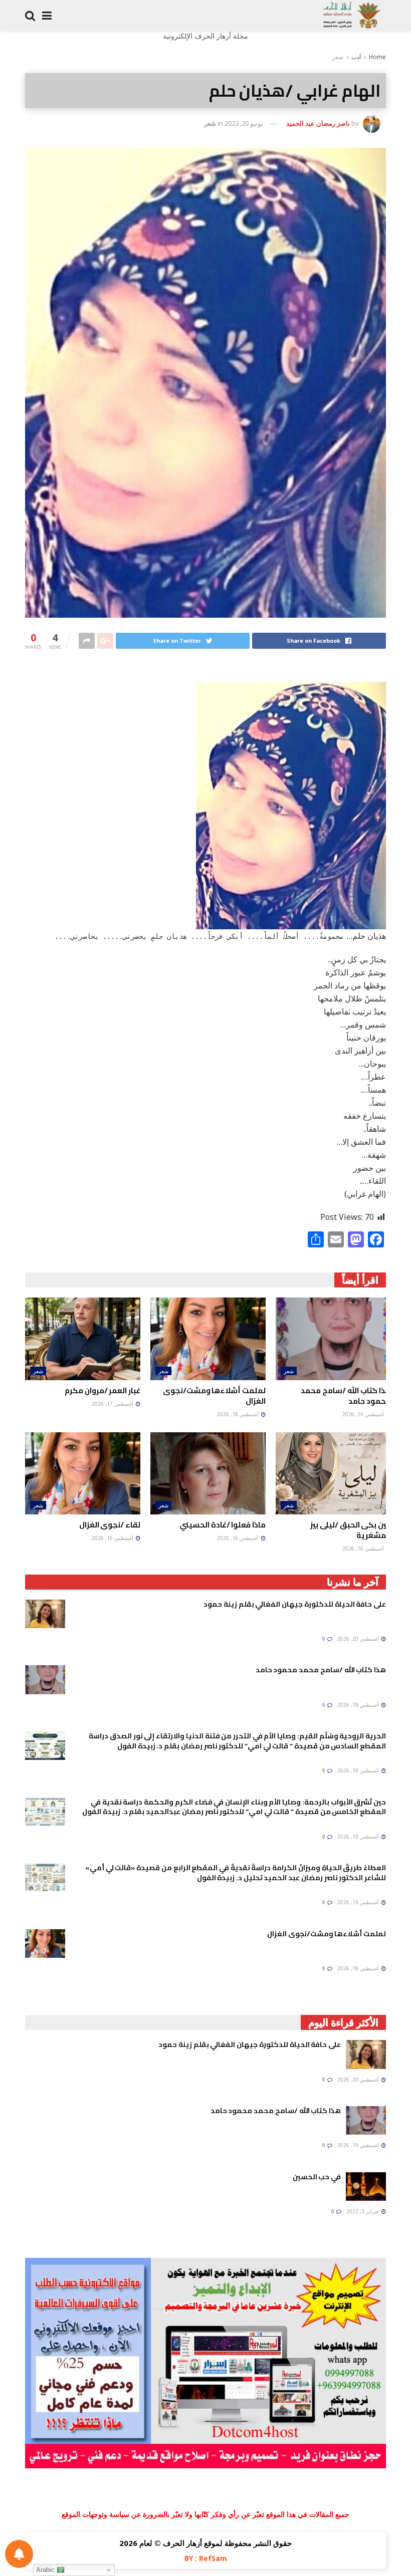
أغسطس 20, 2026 (359, 1639)
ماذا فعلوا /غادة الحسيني (223, 1525)
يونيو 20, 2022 (244, 123)
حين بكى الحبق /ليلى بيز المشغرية (351, 1530)
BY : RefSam (206, 2558)
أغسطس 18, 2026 (239, 1414)
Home (377, 57)
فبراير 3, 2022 (363, 2211)
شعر (338, 57)
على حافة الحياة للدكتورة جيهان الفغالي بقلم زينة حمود (295, 1604)
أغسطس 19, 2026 (364, 1414)
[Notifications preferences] (19, 2554)
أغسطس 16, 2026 (364, 1549)
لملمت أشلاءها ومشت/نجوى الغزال (214, 1396)
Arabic (46, 2570)
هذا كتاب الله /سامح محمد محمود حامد (346, 1396)
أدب (356, 57)
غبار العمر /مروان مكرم (102, 1390)
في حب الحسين (317, 2177)
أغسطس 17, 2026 (113, 1404)
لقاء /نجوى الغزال (110, 1525)
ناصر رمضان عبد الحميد (318, 123)
